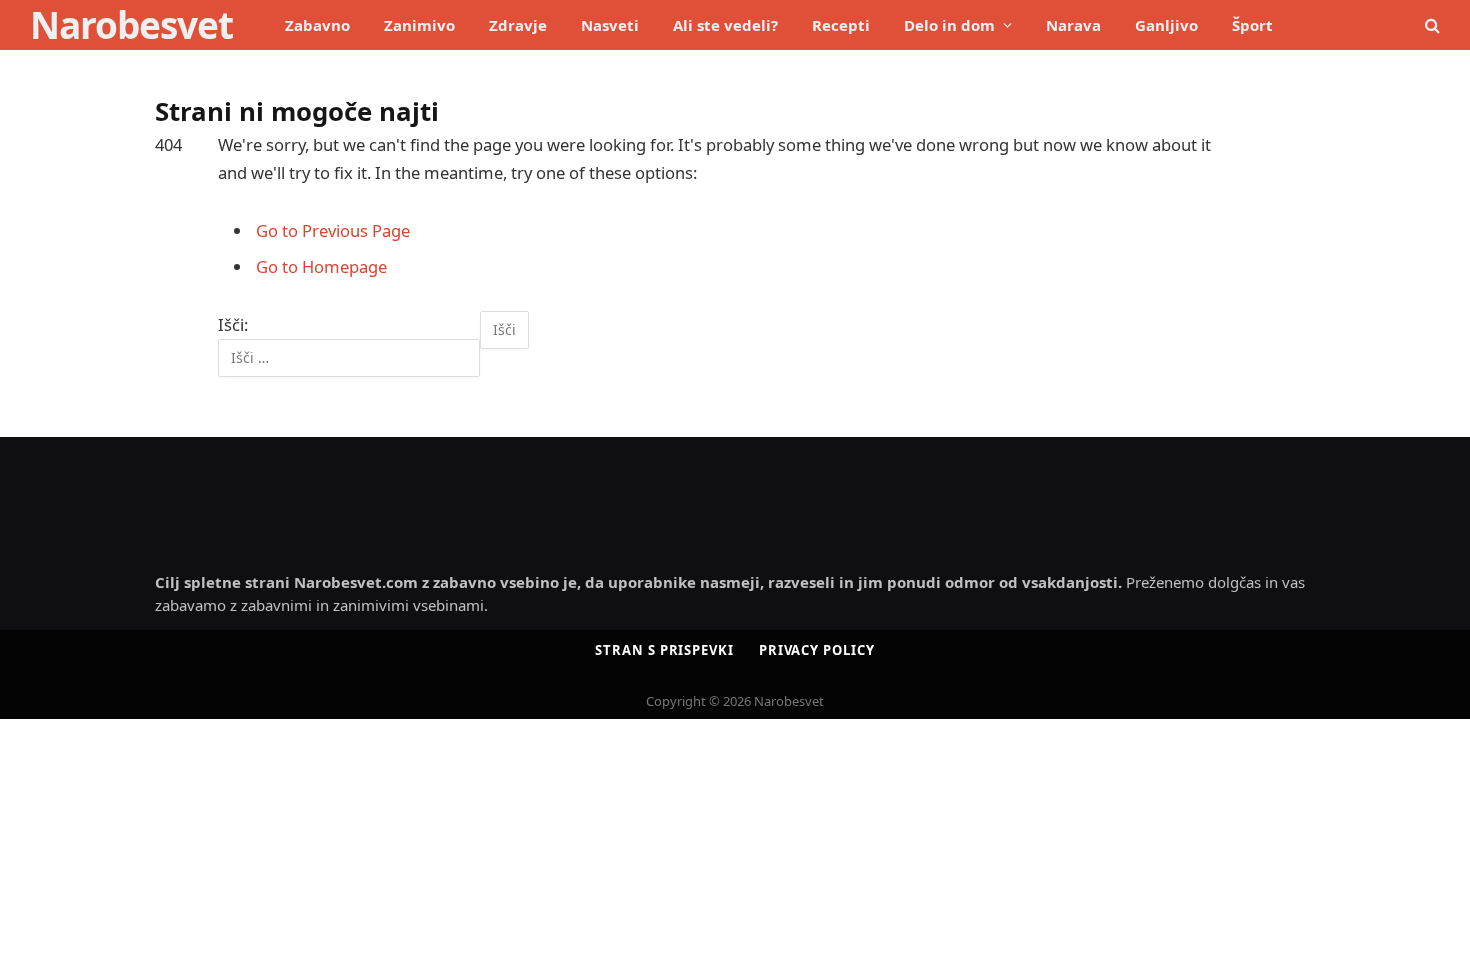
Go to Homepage (321, 266)
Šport (1252, 25)
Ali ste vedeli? (725, 25)
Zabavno (317, 25)
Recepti (841, 25)
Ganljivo (1166, 25)
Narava (1073, 25)
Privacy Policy (817, 650)
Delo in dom (949, 25)
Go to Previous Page (333, 230)
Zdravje (518, 25)
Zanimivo (419, 25)
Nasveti (610, 25)
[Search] (1430, 25)
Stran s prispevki (664, 650)
